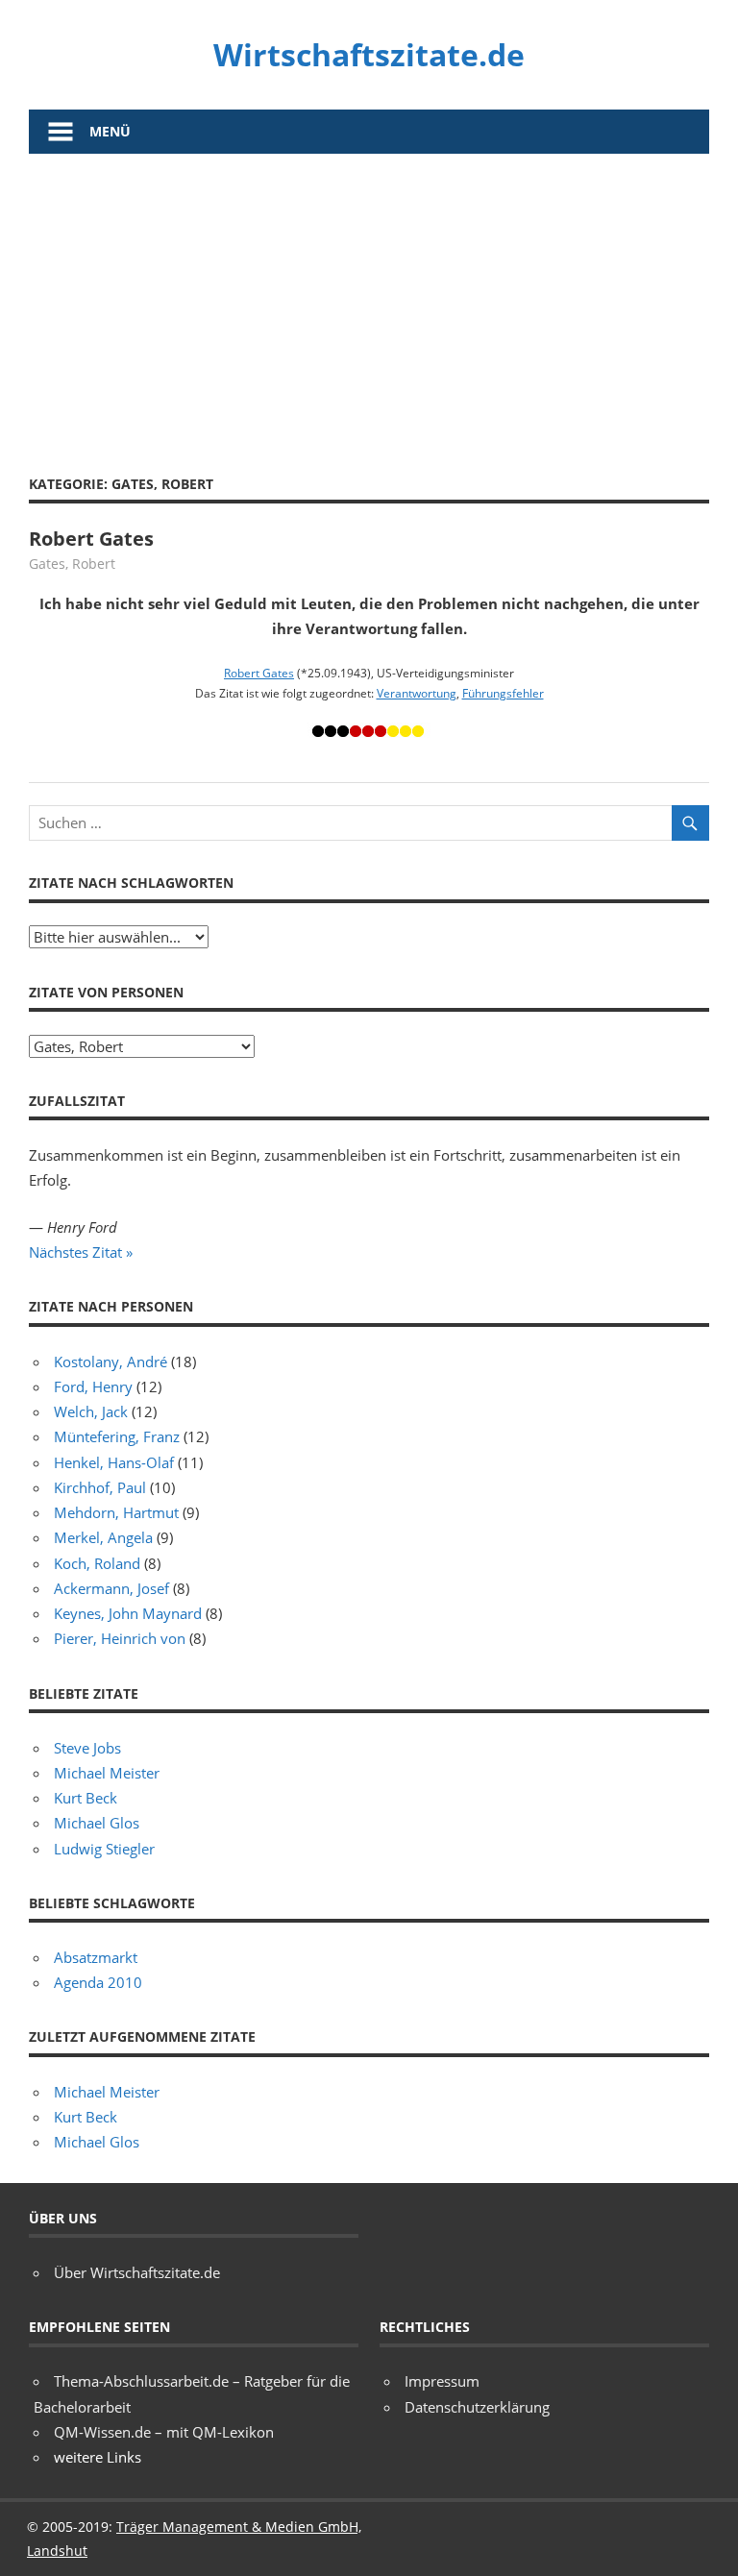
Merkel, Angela (103, 1537)
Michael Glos (97, 1823)
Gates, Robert (72, 564)
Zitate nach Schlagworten (131, 883)
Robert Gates (91, 539)
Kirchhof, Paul (100, 1487)
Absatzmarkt (96, 1957)
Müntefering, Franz (117, 1436)
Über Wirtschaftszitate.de (137, 2272)
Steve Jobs (87, 1748)
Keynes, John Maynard (128, 1613)
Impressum (442, 2381)
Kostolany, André (111, 1362)
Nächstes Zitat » (81, 1252)
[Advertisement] (369, 298)
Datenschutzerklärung (477, 2407)
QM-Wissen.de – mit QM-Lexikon (164, 2432)
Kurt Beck (86, 1798)
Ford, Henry (93, 1386)
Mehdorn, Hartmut (116, 1512)
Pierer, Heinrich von (120, 1638)
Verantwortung (417, 693)
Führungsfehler (503, 693)
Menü (110, 131)
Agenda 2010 (98, 1982)
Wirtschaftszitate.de (369, 54)
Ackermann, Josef (111, 1588)
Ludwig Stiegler (104, 1849)
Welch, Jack (91, 1411)
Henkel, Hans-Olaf (114, 1462)
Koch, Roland (97, 1563)
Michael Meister (107, 1773)
